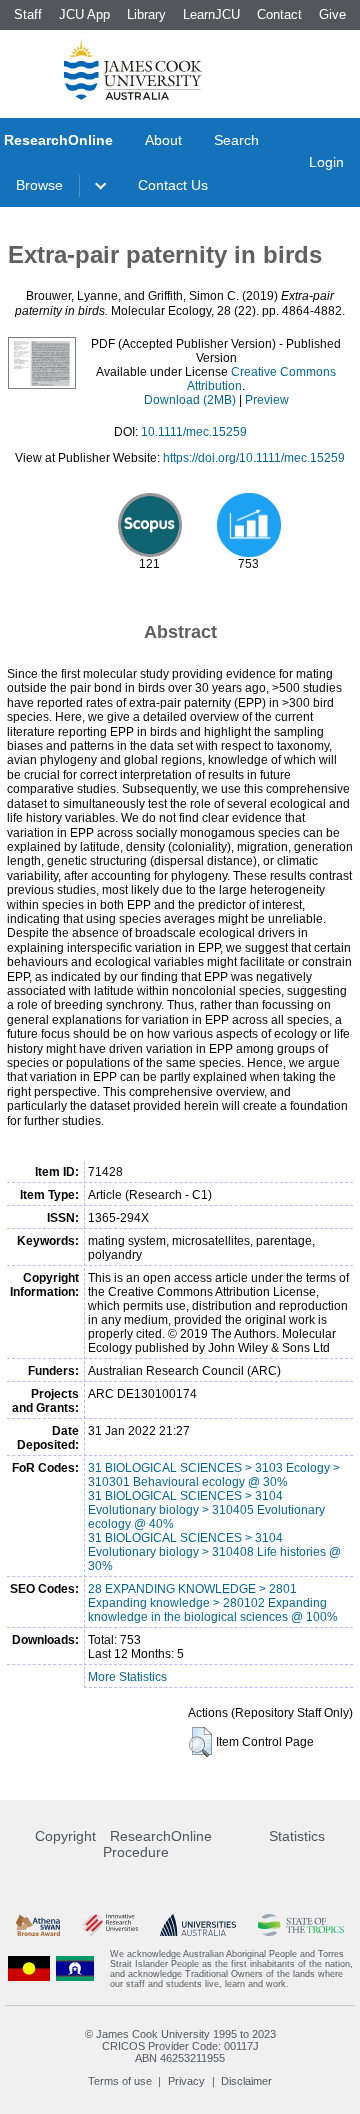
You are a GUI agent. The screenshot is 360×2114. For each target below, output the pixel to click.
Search (236, 140)
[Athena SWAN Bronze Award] (38, 1925)
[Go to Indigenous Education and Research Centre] (29, 1969)
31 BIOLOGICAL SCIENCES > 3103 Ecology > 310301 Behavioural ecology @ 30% (214, 1475)
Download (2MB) (190, 400)
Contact (279, 14)
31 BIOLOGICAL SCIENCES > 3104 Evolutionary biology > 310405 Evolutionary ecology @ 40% (206, 1510)
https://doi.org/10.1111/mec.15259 (254, 458)
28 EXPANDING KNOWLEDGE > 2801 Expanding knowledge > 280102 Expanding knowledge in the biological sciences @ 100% (213, 1603)
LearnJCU (211, 14)
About (163, 140)
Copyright (65, 1836)
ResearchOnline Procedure (157, 1844)
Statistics (297, 1836)
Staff (28, 14)
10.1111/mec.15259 (194, 432)
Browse (39, 185)
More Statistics (127, 1677)
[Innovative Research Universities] (110, 1925)
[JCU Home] (133, 69)
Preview (267, 400)
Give (332, 14)
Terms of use (120, 2081)
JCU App (84, 14)
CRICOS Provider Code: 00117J (180, 2046)
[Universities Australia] (197, 1925)
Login (326, 162)
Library (146, 14)
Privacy (186, 2081)
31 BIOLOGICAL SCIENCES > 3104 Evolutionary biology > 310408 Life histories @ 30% (214, 1552)
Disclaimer (246, 2081)
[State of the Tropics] (301, 1925)
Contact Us (173, 185)
